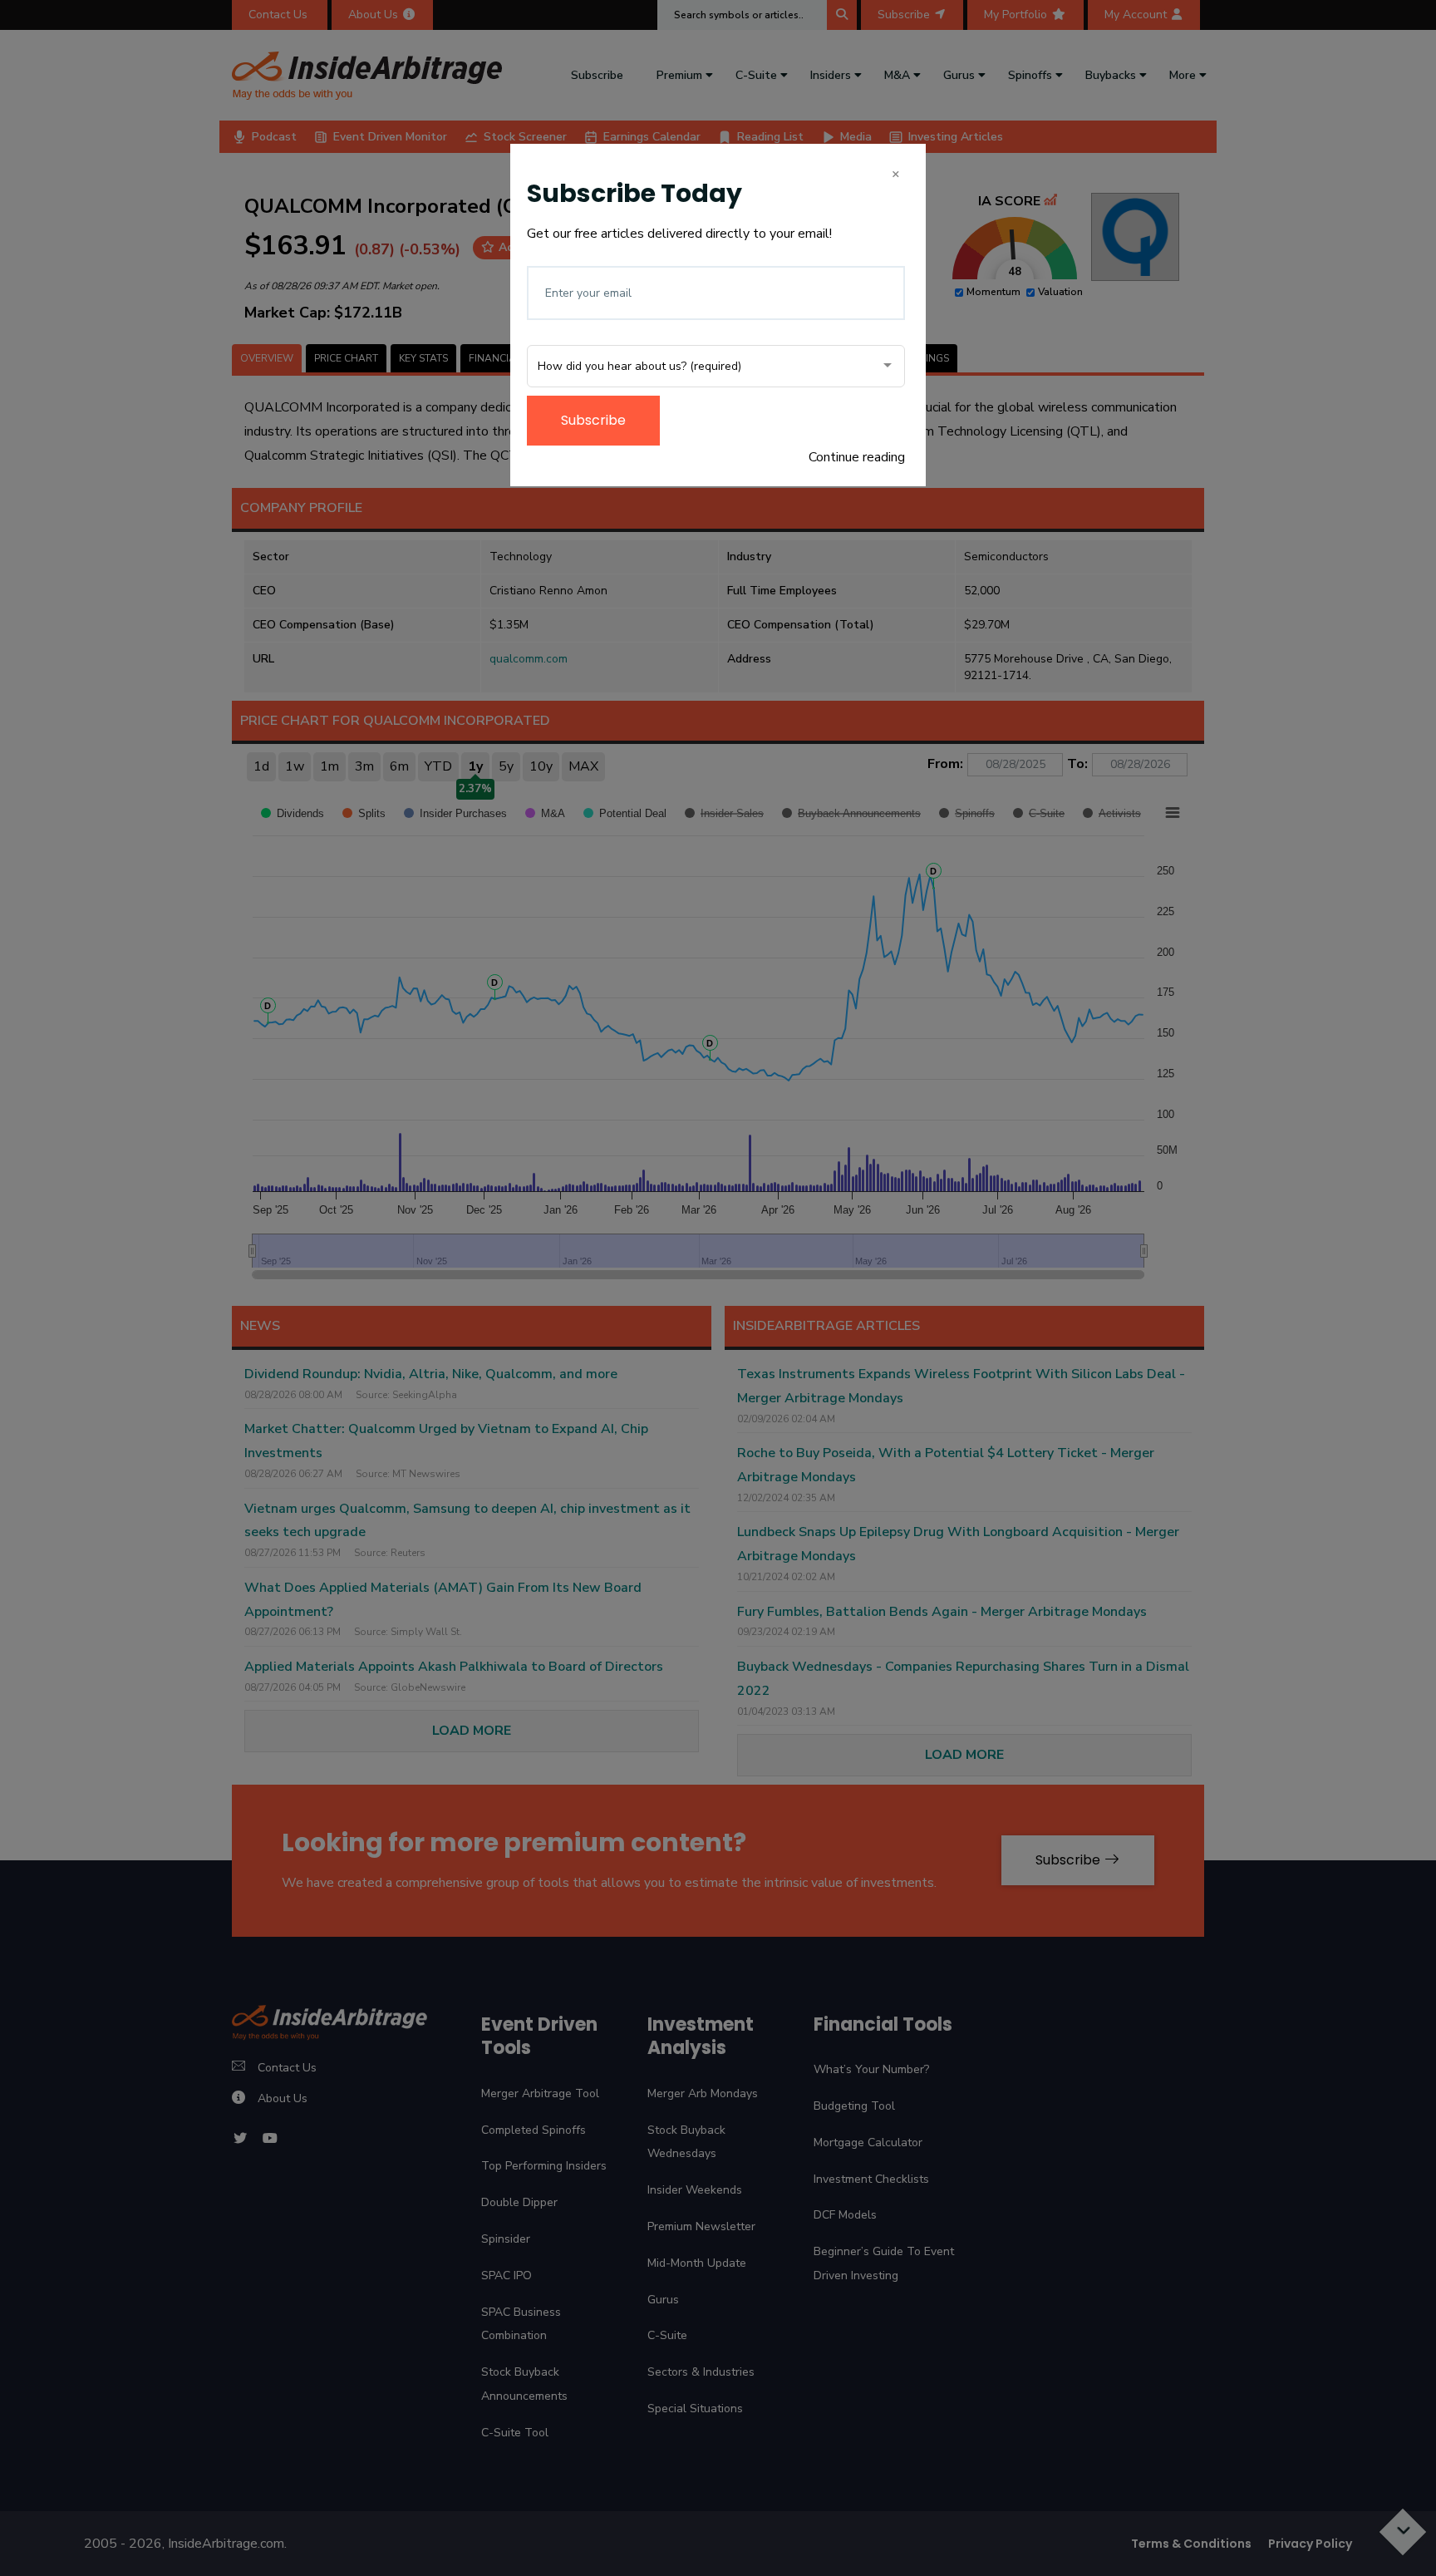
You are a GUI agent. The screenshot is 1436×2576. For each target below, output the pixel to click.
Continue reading (857, 457)
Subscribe (593, 420)
